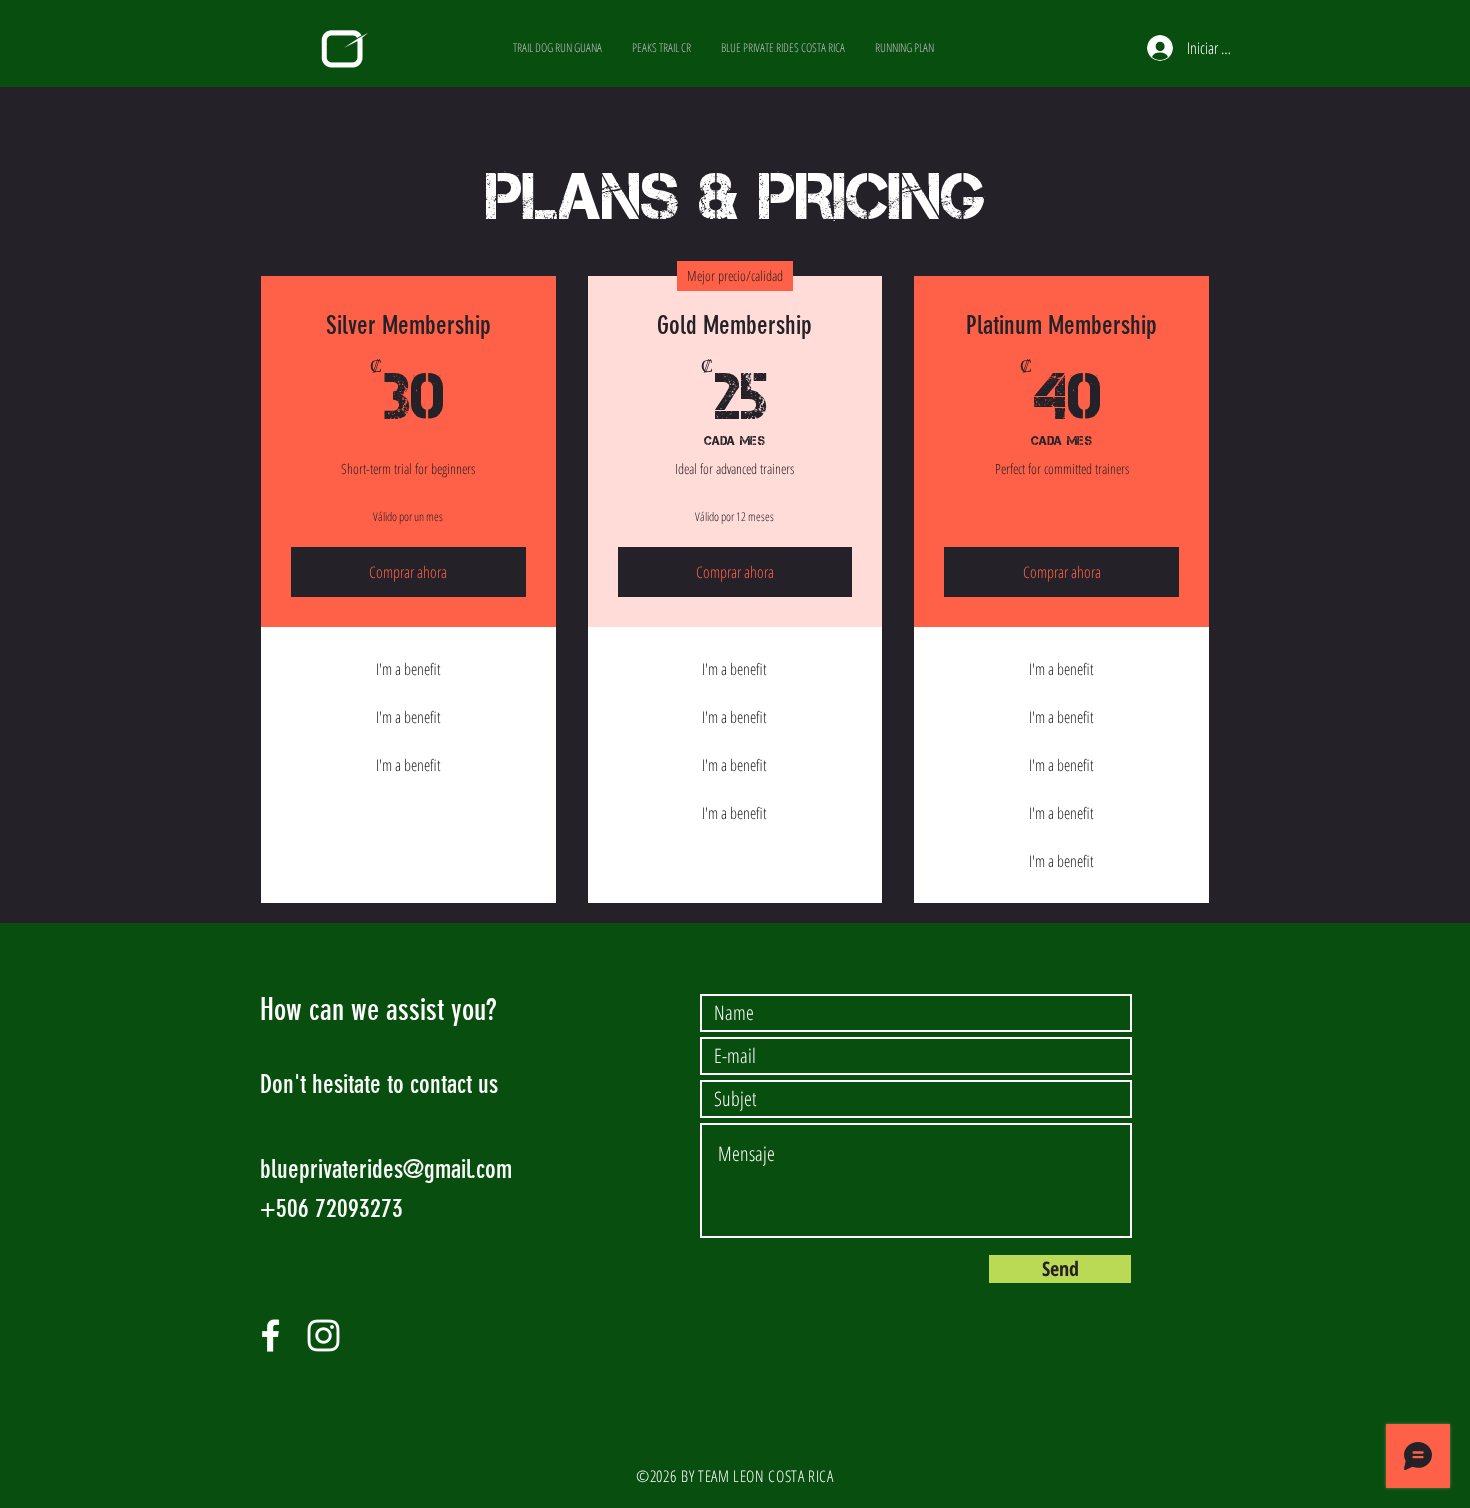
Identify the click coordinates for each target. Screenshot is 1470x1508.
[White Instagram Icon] (323, 1335)
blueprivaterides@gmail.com (386, 1169)
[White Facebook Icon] (270, 1335)
